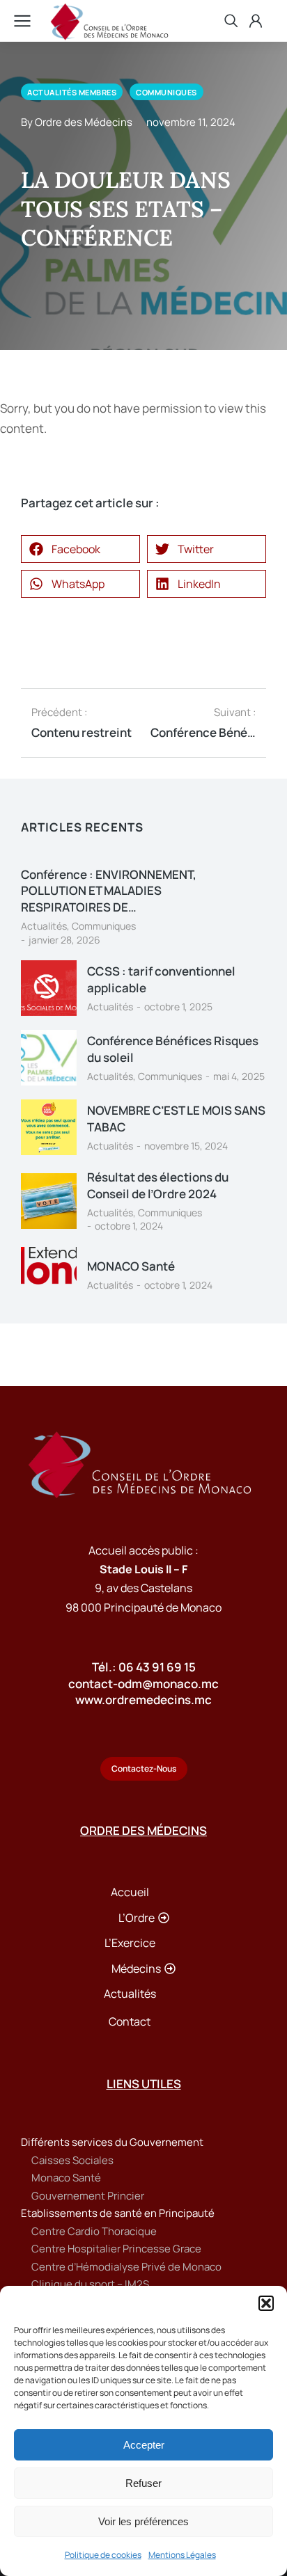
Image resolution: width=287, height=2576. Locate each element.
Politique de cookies (103, 2555)
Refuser (143, 2483)
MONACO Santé (131, 1266)
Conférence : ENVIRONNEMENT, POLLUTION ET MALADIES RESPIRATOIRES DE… (109, 891)
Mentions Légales (182, 2555)
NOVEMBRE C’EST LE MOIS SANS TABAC (176, 1119)
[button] (266, 2303)
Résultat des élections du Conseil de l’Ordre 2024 (158, 1185)
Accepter (144, 2445)
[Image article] (49, 988)
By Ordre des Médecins (77, 122)
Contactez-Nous (144, 1768)
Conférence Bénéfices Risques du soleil (173, 1049)
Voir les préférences (143, 2521)
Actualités (44, 926)
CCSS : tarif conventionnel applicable (161, 979)
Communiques (104, 926)
